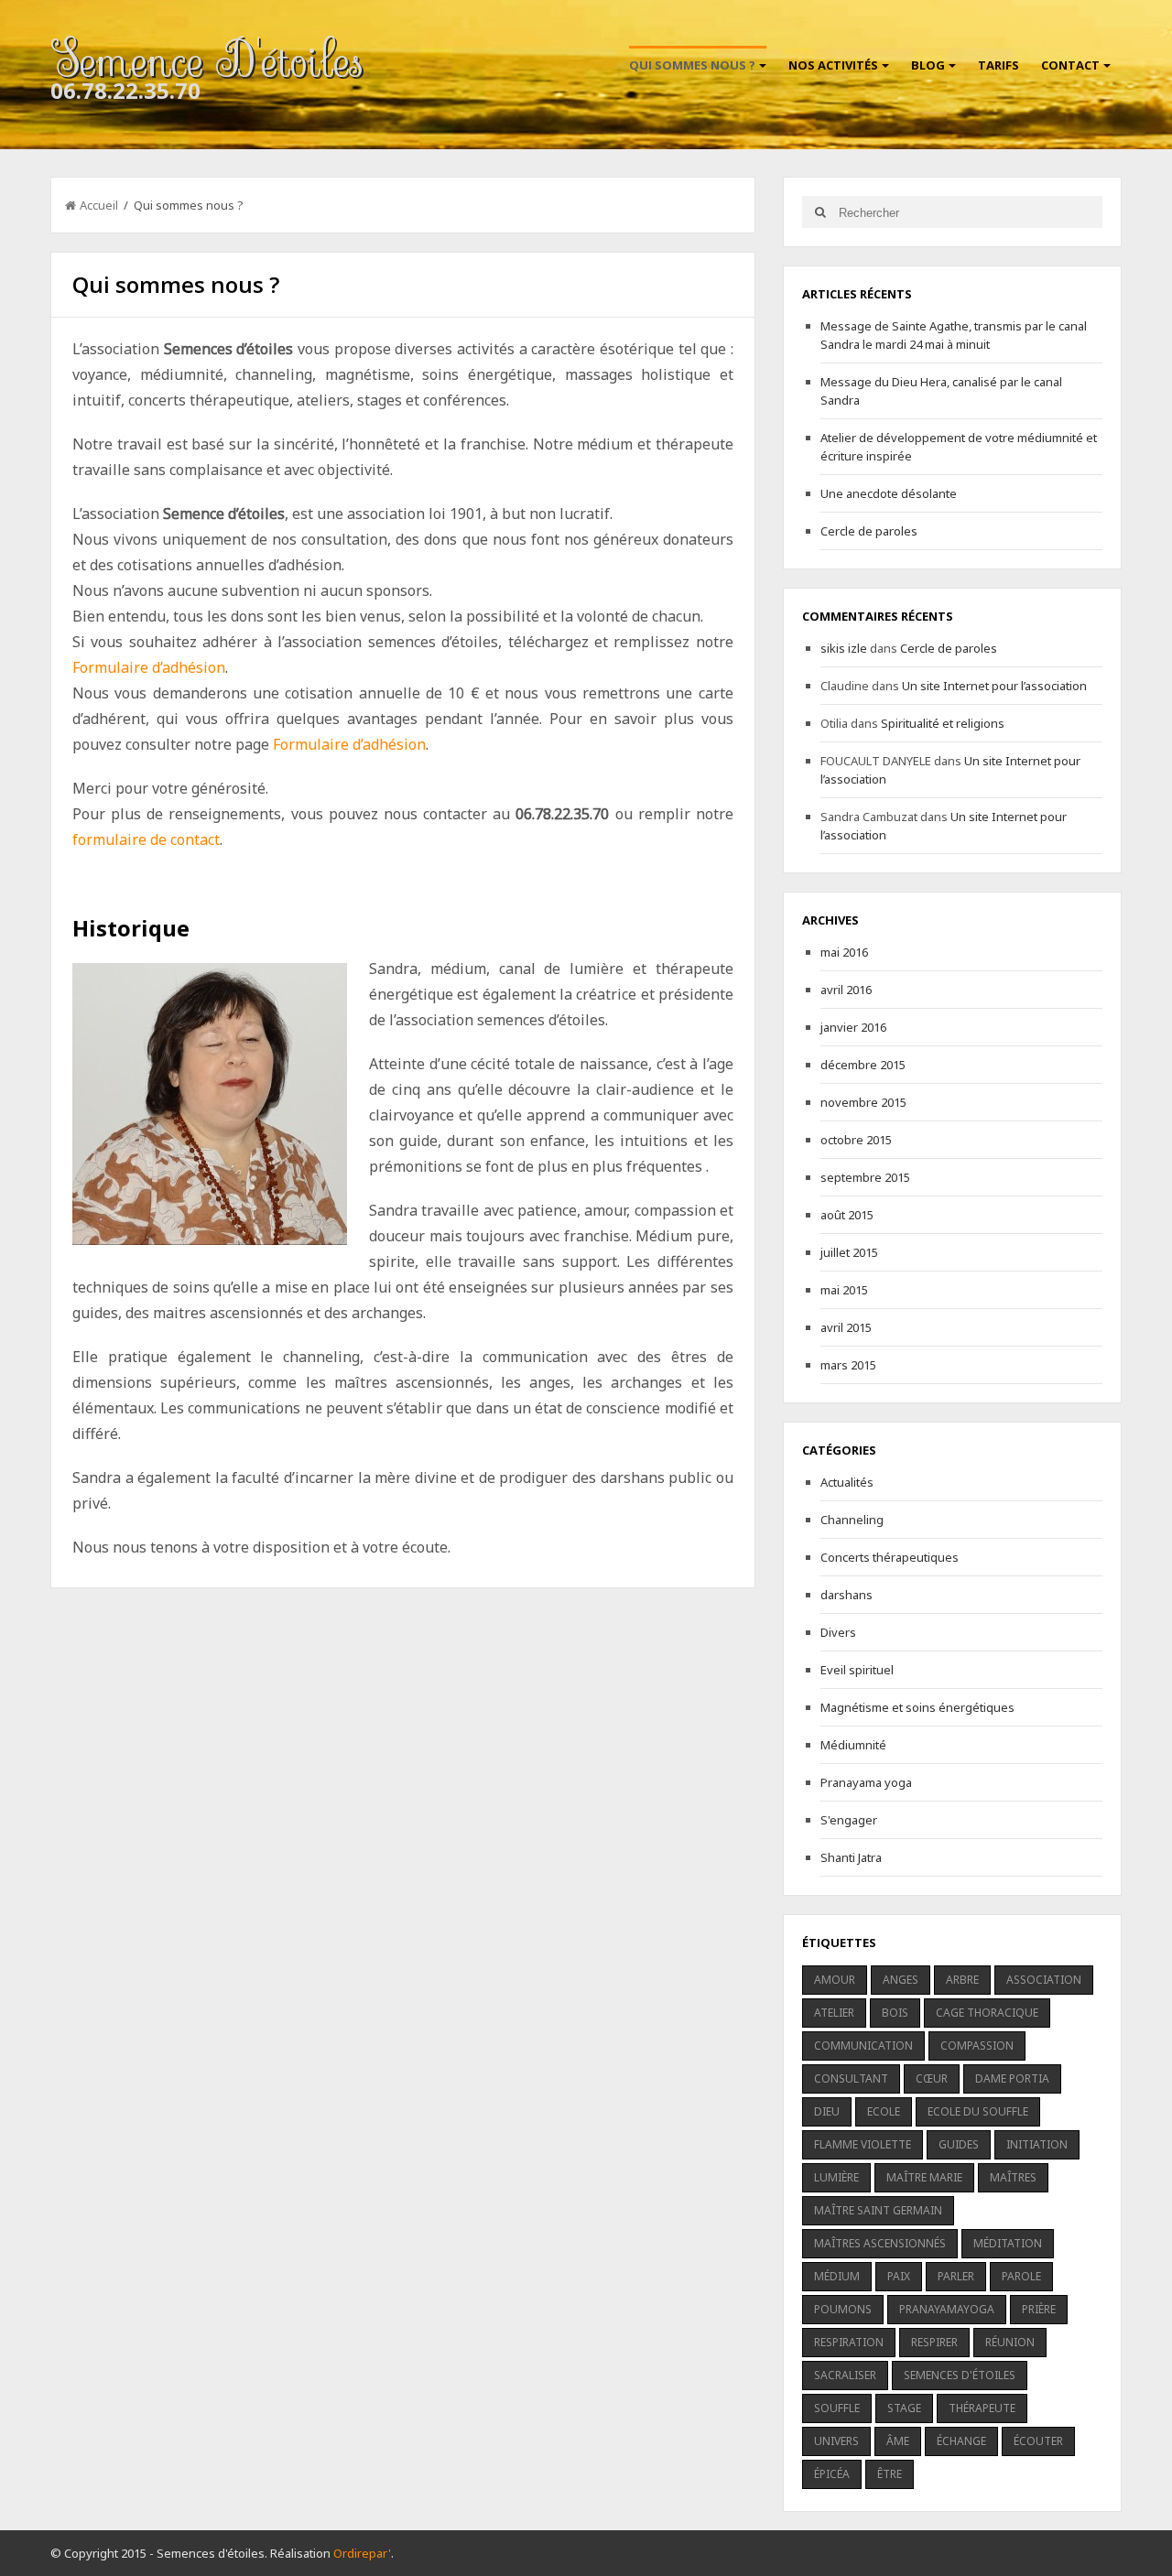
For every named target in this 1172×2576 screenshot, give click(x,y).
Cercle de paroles (869, 531)
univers (836, 2441)
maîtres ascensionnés (880, 2243)
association (1044, 1980)
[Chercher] (820, 212)
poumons (843, 2309)
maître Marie (924, 2177)
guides (959, 2144)
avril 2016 (846, 990)
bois (895, 2013)
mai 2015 (844, 1290)
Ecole (884, 2111)
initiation (1037, 2144)
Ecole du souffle (978, 2111)
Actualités (847, 1482)
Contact (1070, 65)
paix (899, 2276)
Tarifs (998, 65)
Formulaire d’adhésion (149, 667)
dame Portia (1012, 2078)
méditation (1008, 2243)
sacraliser (845, 2375)
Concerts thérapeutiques (890, 1557)
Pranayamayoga (947, 2309)
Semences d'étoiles (960, 2375)
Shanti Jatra (851, 1857)
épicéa (832, 2474)
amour (835, 1980)
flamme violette (863, 2144)
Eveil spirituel (857, 1670)
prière (1039, 2309)
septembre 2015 (865, 1177)
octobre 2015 (856, 1140)
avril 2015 (846, 1327)
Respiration (849, 2342)
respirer (934, 2342)
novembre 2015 (863, 1102)
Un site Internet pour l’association (994, 686)
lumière (836, 2177)
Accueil (99, 205)
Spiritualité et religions (943, 723)
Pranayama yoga (866, 1782)
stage (904, 2408)
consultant (851, 2078)
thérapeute (982, 2408)
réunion (1010, 2342)
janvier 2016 (853, 1027)
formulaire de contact (146, 839)
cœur (932, 2078)
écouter (1038, 2441)
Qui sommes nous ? (692, 65)
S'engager (849, 1820)
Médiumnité (853, 1745)
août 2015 (847, 1215)
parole (1021, 2276)
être (890, 2474)
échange (961, 2441)
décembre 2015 (863, 1065)
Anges (901, 1980)
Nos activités (833, 65)
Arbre (962, 1980)
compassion (977, 2046)
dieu (827, 2111)
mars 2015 (848, 1365)
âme (898, 2441)
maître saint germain (878, 2210)
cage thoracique (987, 2013)
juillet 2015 (849, 1252)
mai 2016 (844, 952)
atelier (834, 2013)
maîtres (1013, 2177)
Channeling (852, 1520)
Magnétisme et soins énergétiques (917, 1707)
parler (956, 2276)
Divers (838, 1632)
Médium (837, 2276)
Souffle (837, 2408)
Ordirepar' (362, 2553)
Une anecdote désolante (889, 493)
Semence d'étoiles (206, 60)
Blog (928, 65)
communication (863, 2046)
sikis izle (844, 648)
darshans (846, 1595)
